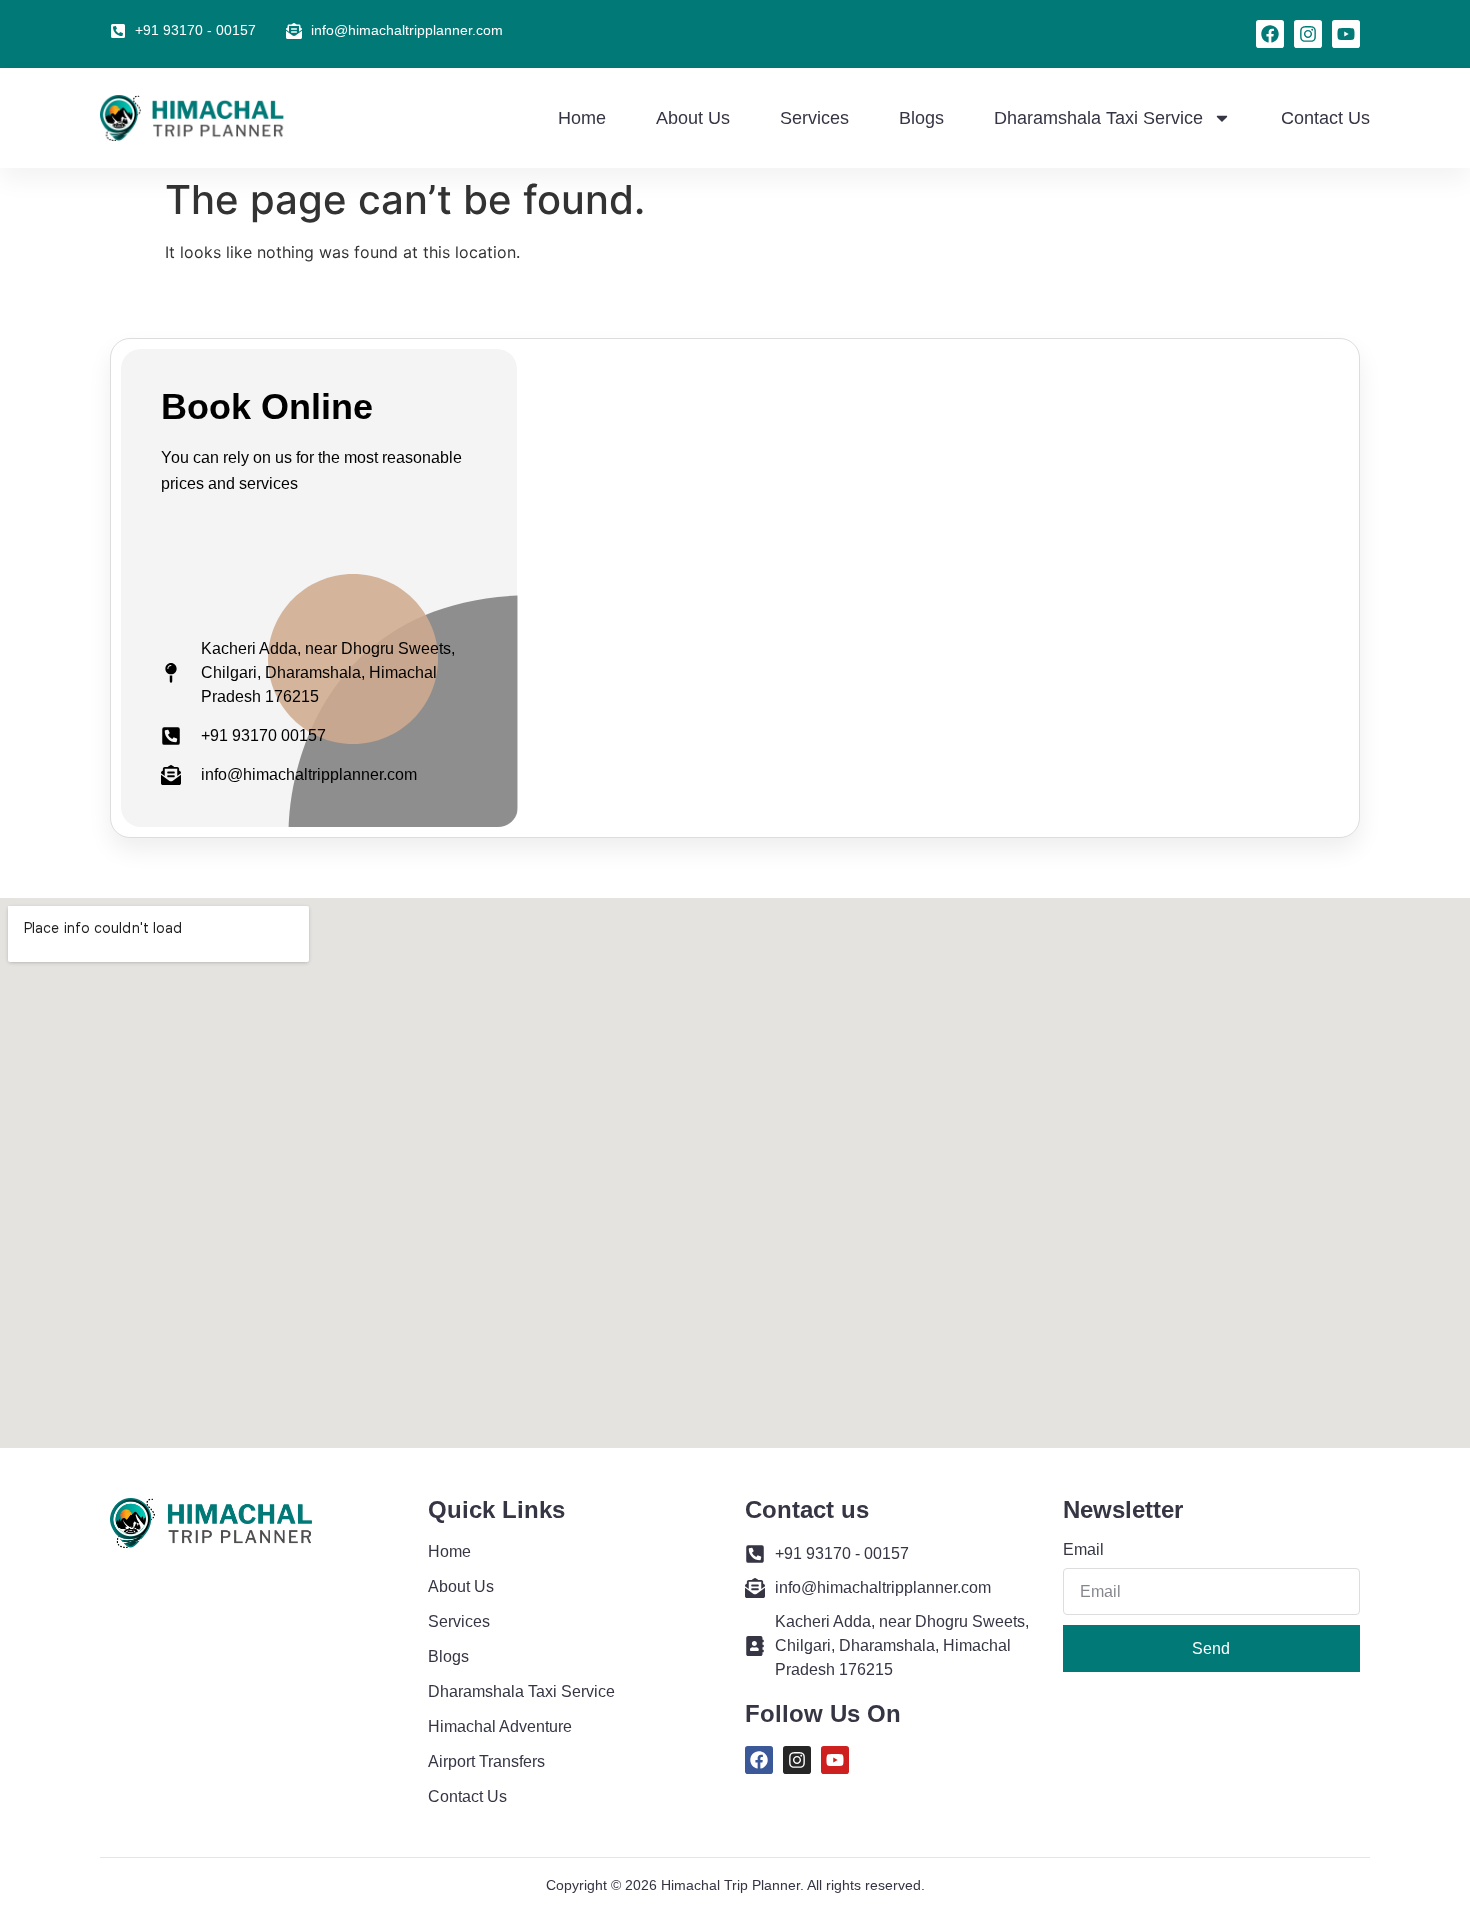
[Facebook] (1270, 34)
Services (814, 118)
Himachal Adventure (500, 1726)
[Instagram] (1308, 34)
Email (1083, 1550)
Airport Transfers (486, 1761)
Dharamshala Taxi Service (1098, 118)
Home (582, 118)
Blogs (921, 118)
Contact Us (1325, 118)
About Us (693, 118)
